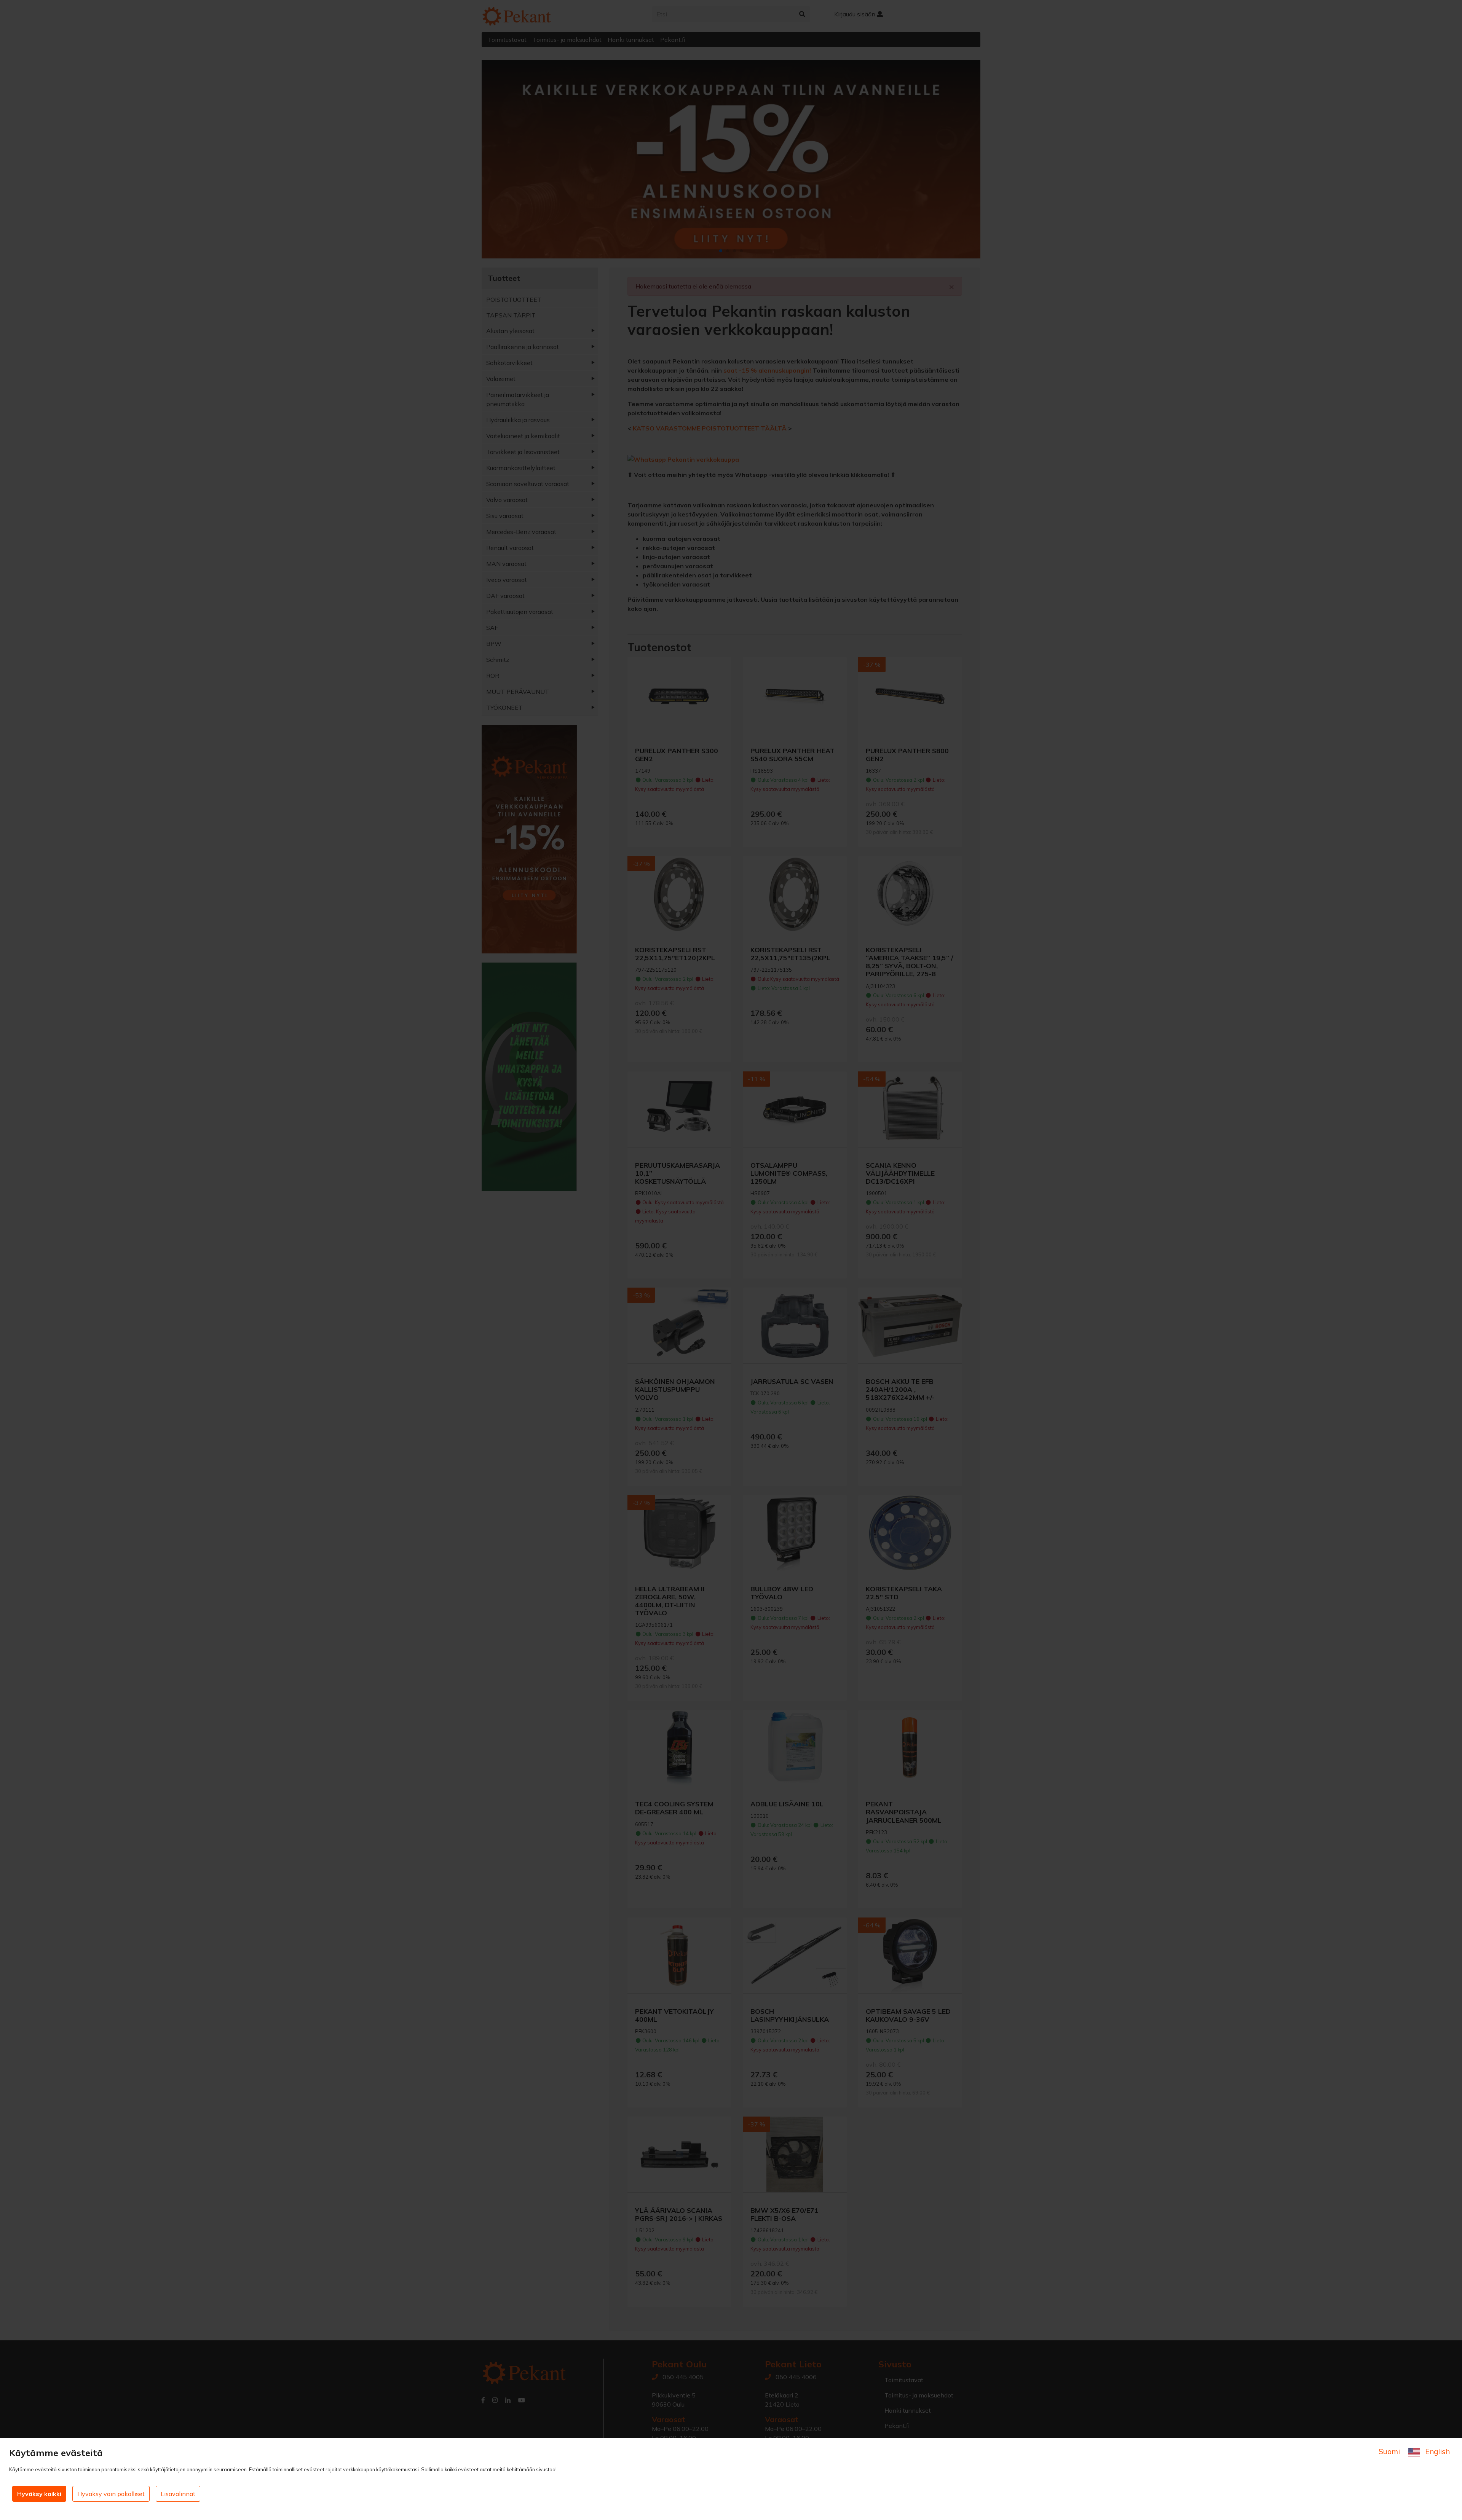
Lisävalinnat (178, 2494)
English (1436, 2451)
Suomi (1390, 2451)
